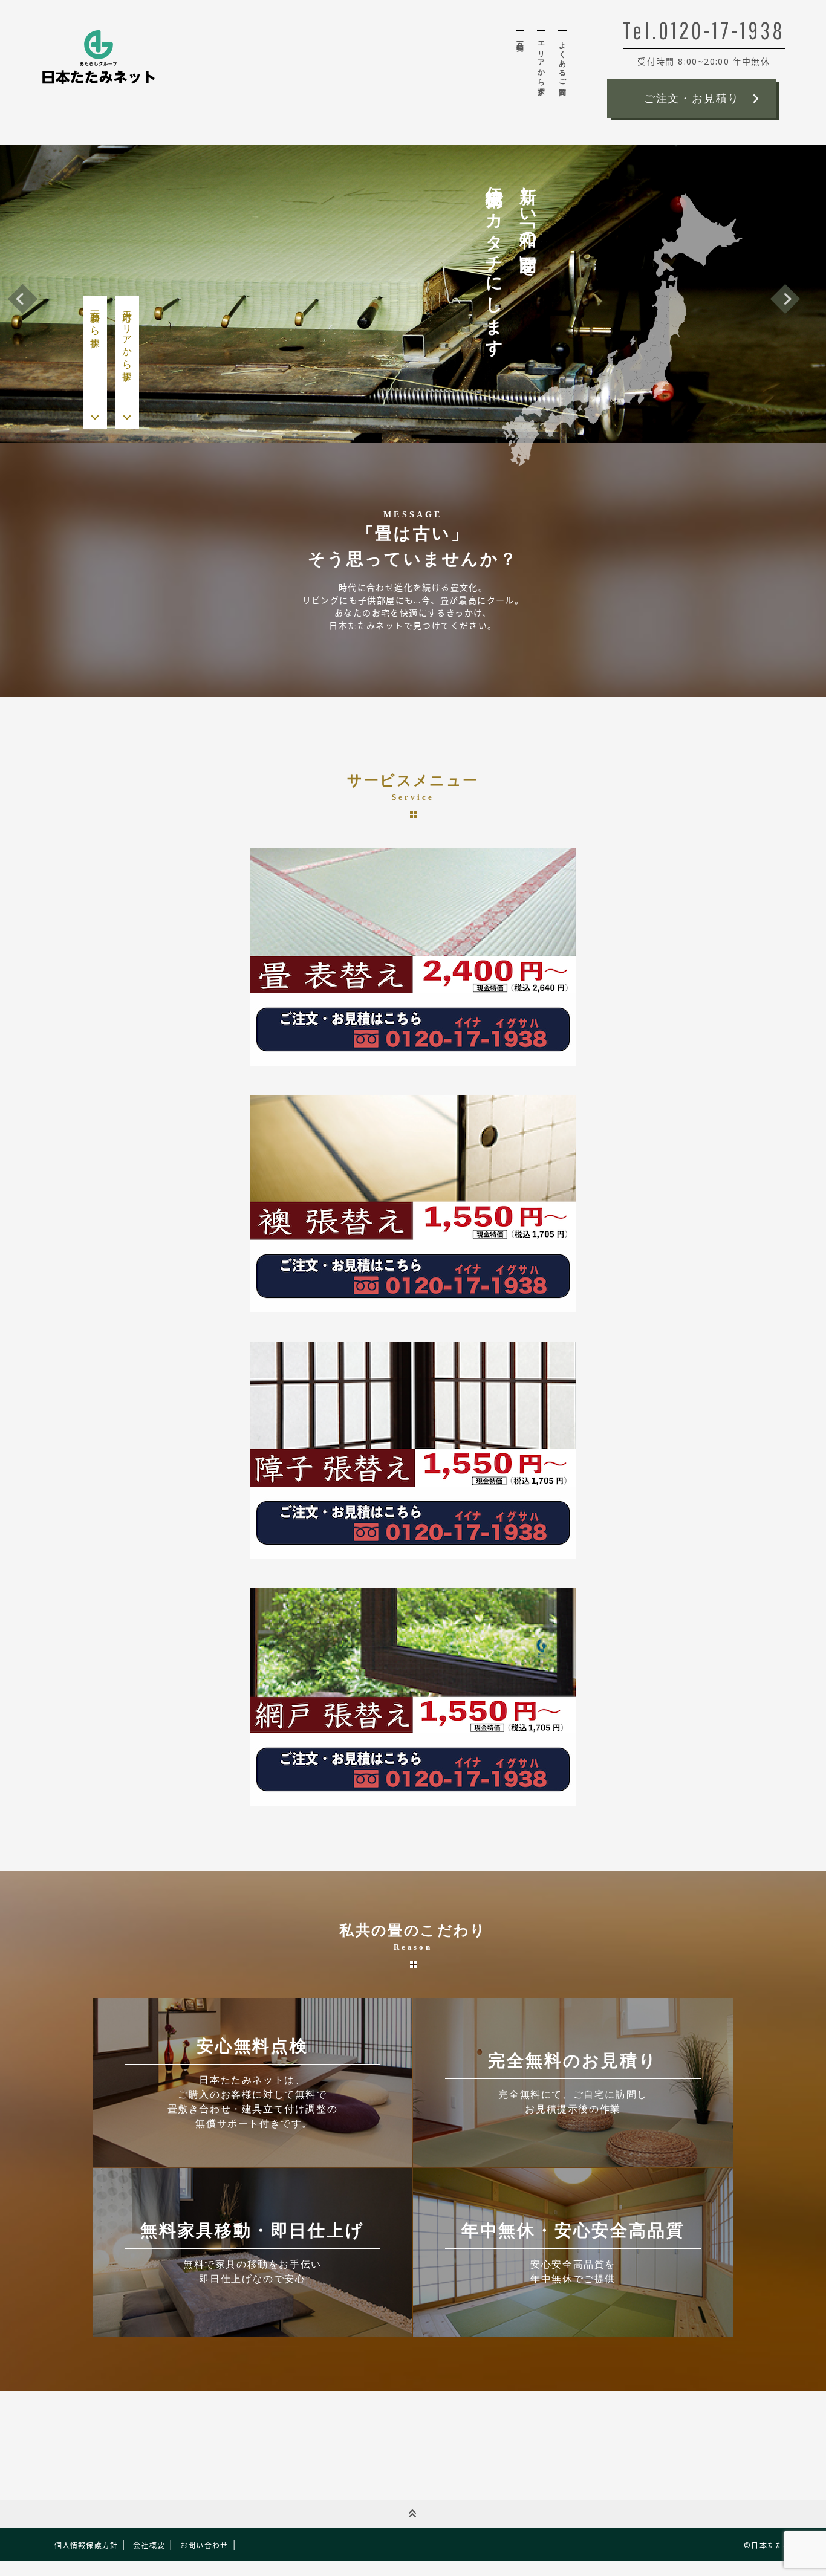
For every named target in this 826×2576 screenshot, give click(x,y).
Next (785, 298)
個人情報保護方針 (86, 2545)
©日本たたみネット (779, 2545)
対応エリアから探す (127, 340)
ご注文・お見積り (692, 99)
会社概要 (149, 2545)
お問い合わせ (204, 2545)
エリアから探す (541, 64)
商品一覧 (520, 38)
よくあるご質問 (562, 60)
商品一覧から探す (95, 324)
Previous (23, 298)
